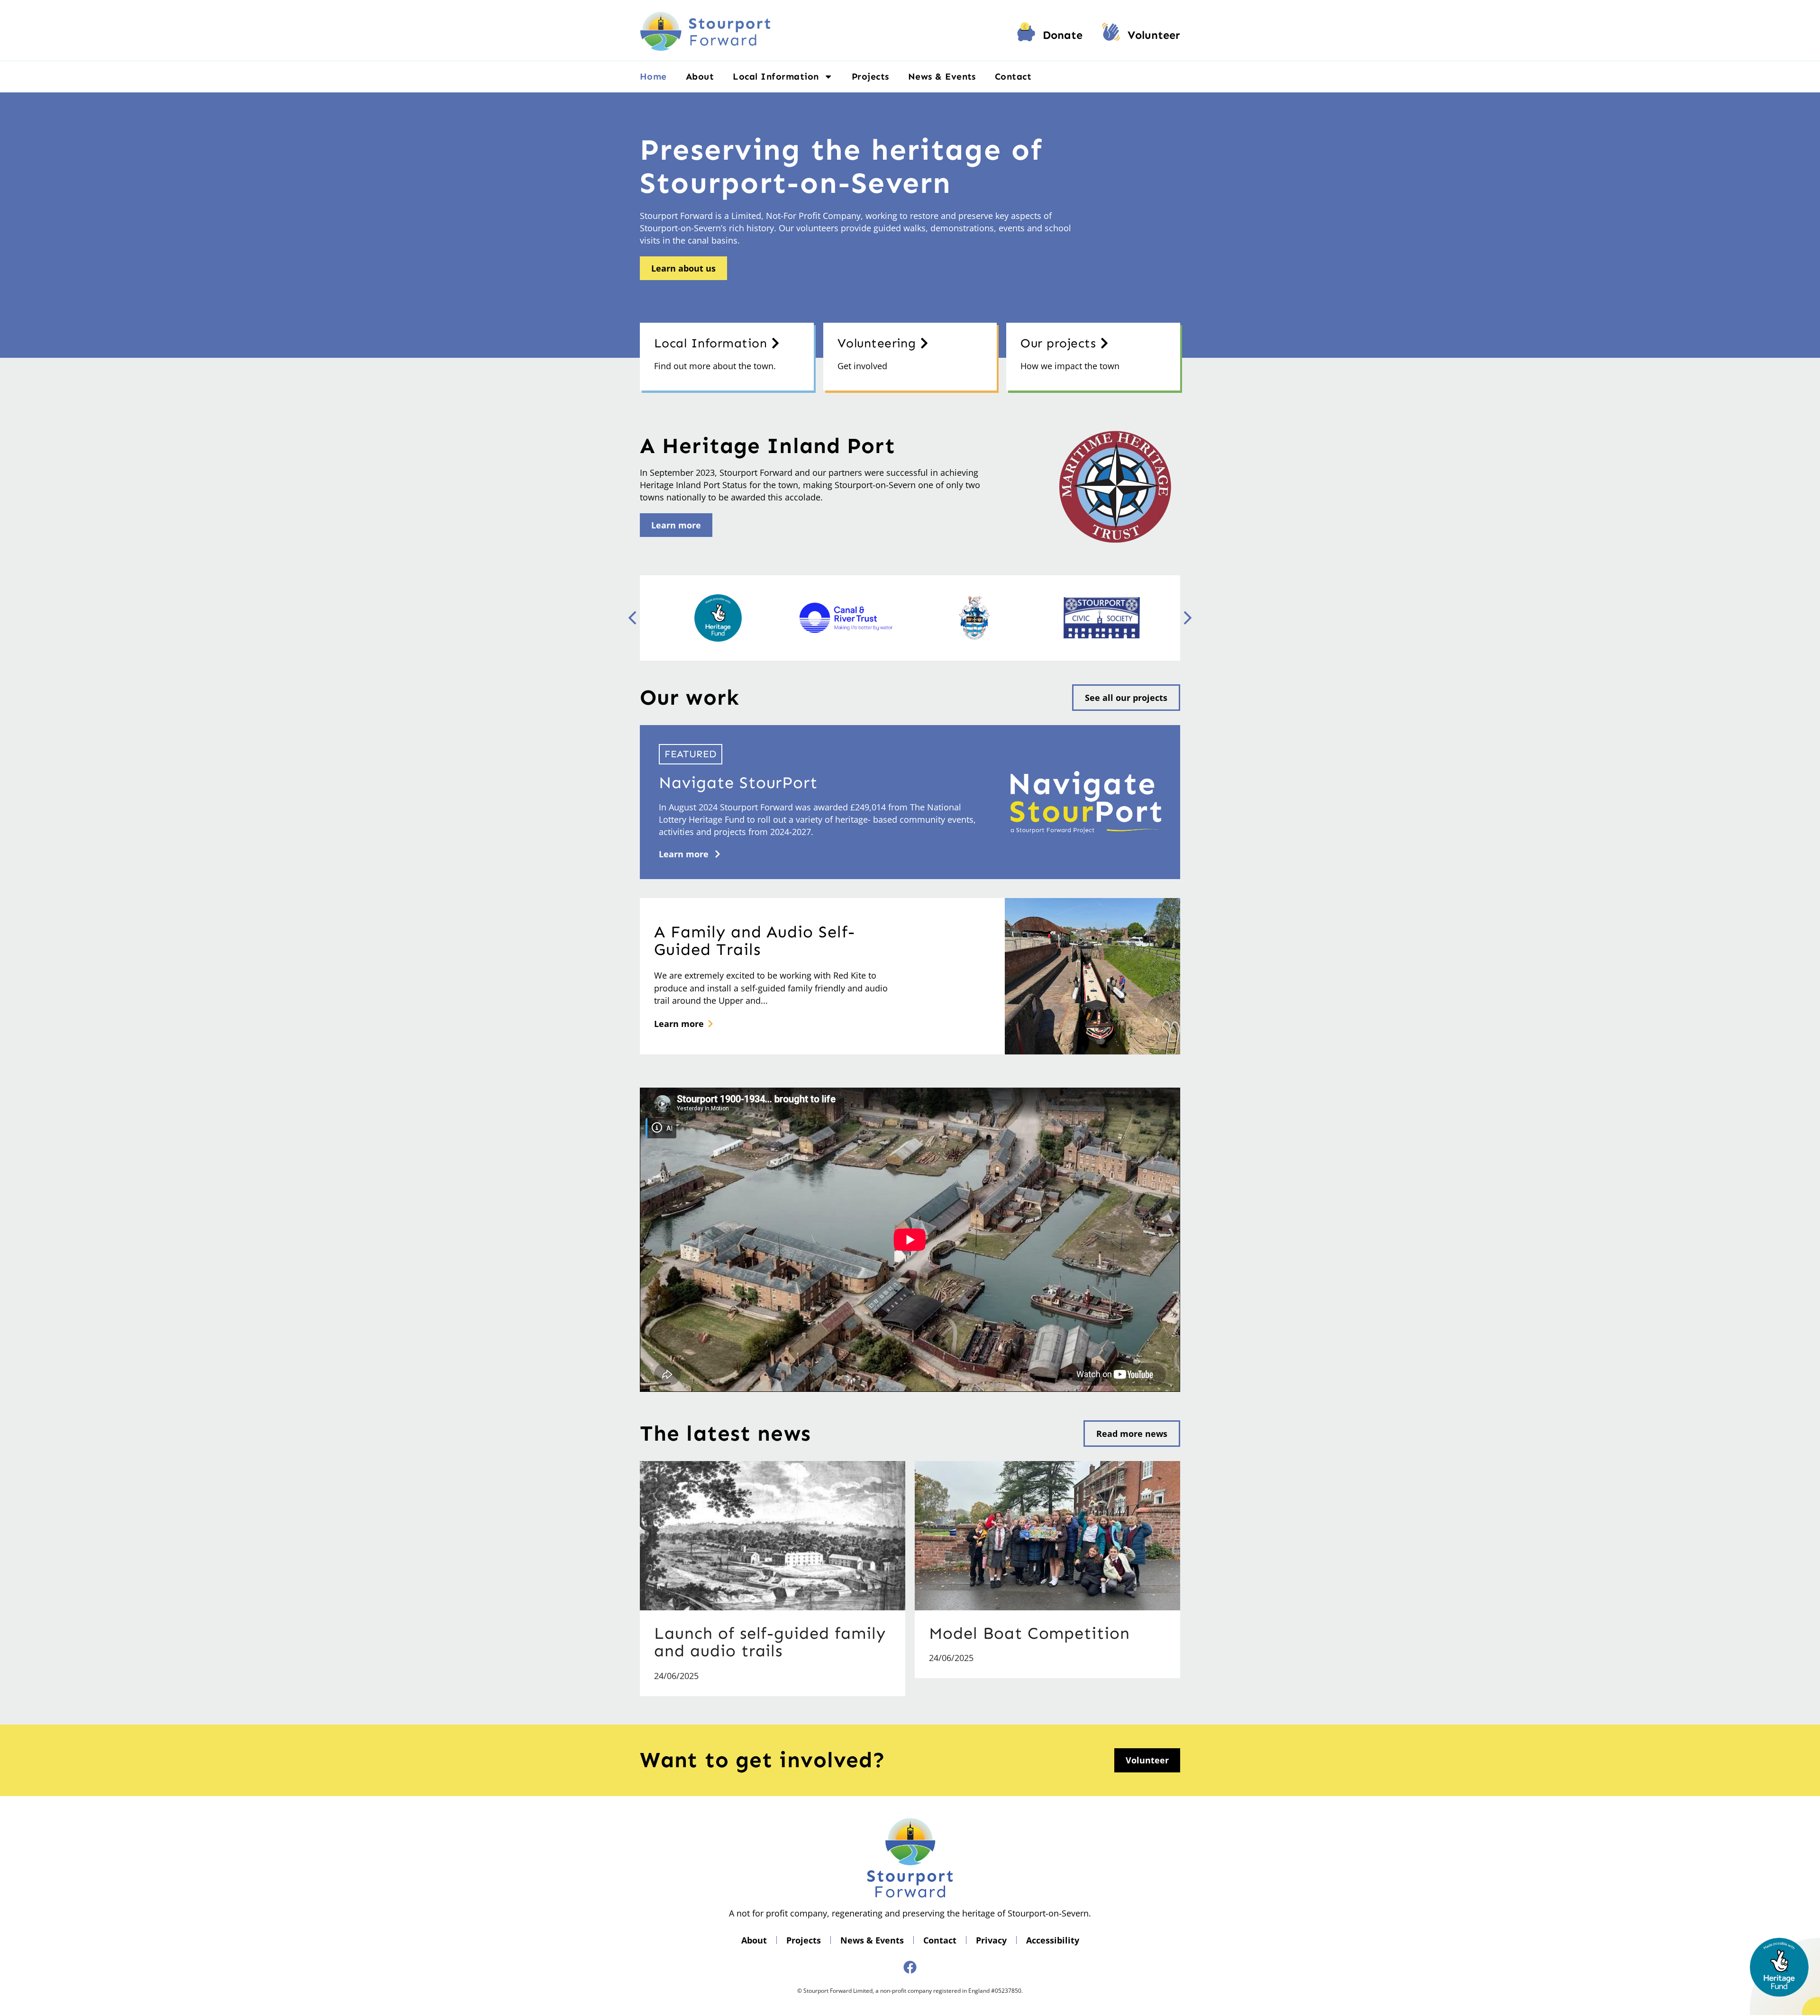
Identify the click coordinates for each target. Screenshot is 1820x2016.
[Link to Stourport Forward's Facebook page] (910, 1967)
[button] (1188, 618)
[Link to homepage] (705, 30)
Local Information (776, 77)
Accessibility (1053, 1940)
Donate (1063, 35)
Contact (1013, 77)
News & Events (942, 77)
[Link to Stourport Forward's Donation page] (1026, 35)
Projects (870, 77)
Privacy (991, 1940)
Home (653, 77)
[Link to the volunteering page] (1111, 35)
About (700, 77)
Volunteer (1154, 35)
